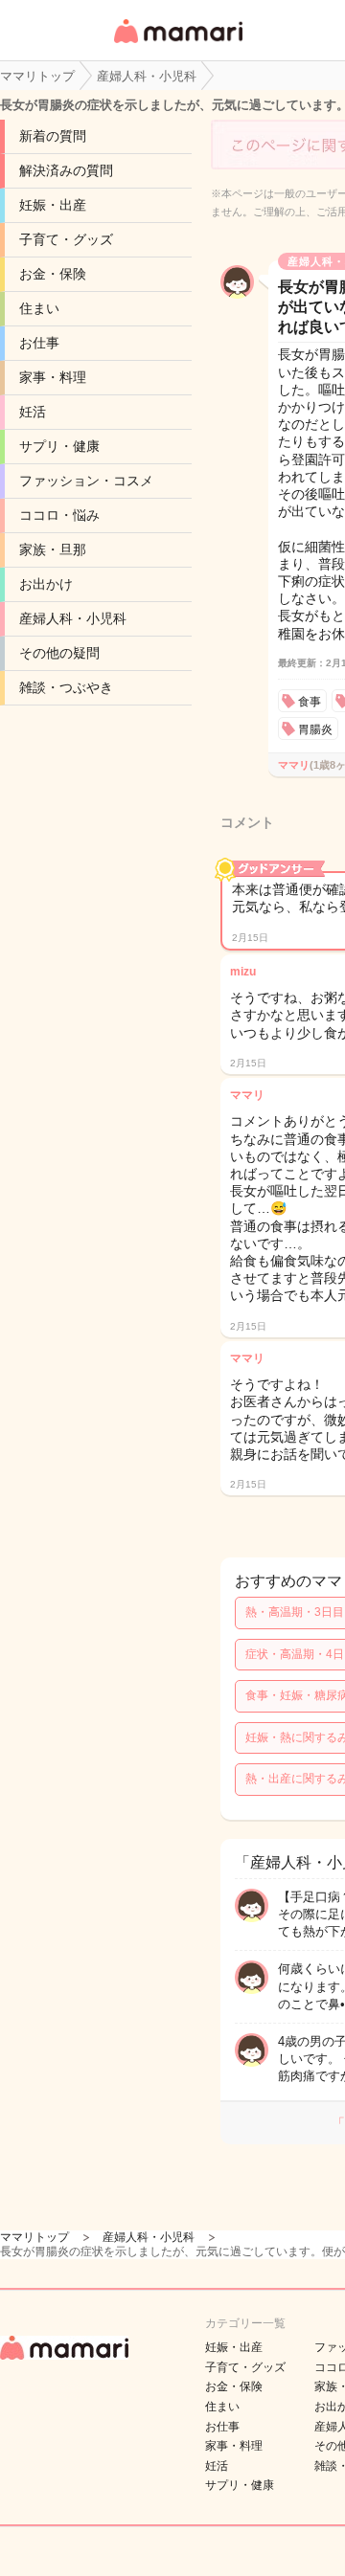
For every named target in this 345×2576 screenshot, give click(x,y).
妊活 (33, 412)
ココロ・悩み (59, 515)
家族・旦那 (53, 549)
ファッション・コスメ (86, 481)
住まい (39, 308)
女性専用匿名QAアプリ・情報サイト (177, 45)
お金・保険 (53, 274)
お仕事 (39, 343)
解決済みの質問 (66, 170)
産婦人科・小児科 (73, 618)
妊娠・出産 (53, 205)
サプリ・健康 (59, 446)
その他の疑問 (59, 653)
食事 (310, 702)
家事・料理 (53, 377)
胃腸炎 (315, 729)
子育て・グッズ (66, 239)
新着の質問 (53, 136)
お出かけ (46, 584)
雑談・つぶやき (66, 687)
